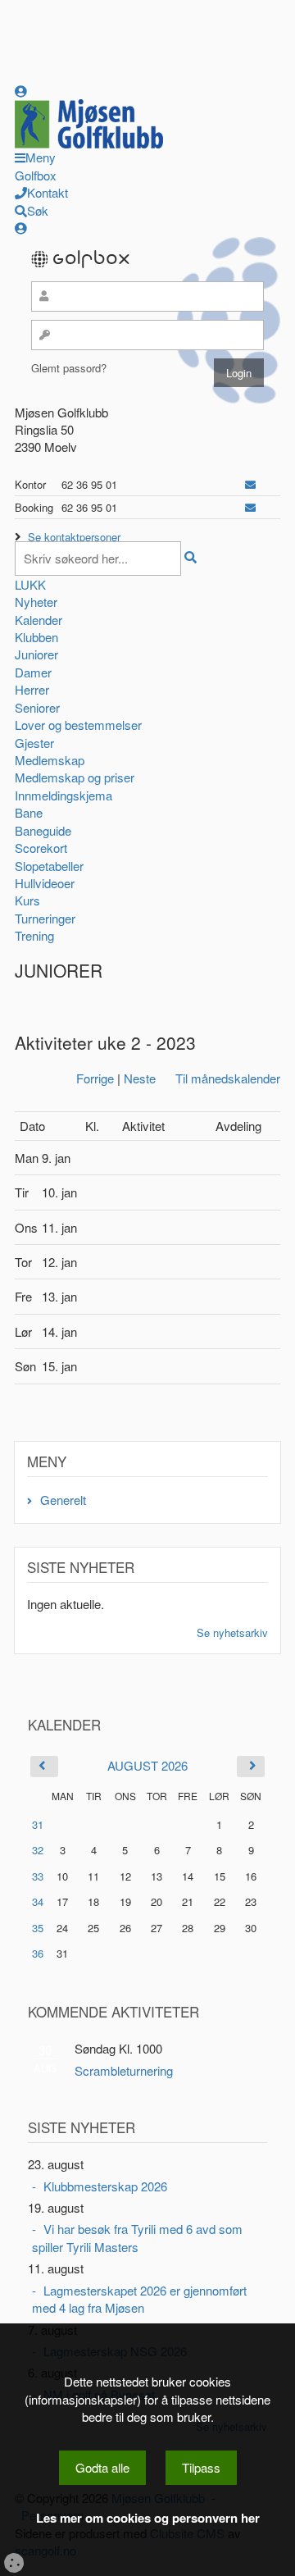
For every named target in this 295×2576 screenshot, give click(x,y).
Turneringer (45, 918)
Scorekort (41, 848)
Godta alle (102, 2467)
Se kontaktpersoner (74, 537)
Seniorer (37, 707)
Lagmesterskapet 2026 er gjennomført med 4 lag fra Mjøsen (139, 2299)
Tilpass (201, 2467)
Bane (29, 812)
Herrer (32, 689)
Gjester (34, 743)
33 (38, 1876)
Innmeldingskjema (64, 795)
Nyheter (36, 602)
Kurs (27, 900)
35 (38, 1928)
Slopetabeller (49, 866)
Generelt (63, 1500)
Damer (33, 672)
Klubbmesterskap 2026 (105, 2186)
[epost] (250, 484)
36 (38, 1953)
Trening (34, 935)
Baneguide (43, 830)
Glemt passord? (69, 368)
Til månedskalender (228, 1078)
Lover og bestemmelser (78, 725)
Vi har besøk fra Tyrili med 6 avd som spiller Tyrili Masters (137, 2237)
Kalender (39, 620)
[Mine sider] (21, 91)
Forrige (95, 1078)
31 (38, 1824)
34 (38, 1901)
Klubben (36, 637)
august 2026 (147, 1765)
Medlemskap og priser (75, 777)
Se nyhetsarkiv (232, 1632)
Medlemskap (50, 760)
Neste (140, 1078)
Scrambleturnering (124, 2070)
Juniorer (36, 654)
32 (38, 1850)
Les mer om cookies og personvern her (148, 2518)
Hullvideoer (45, 883)
